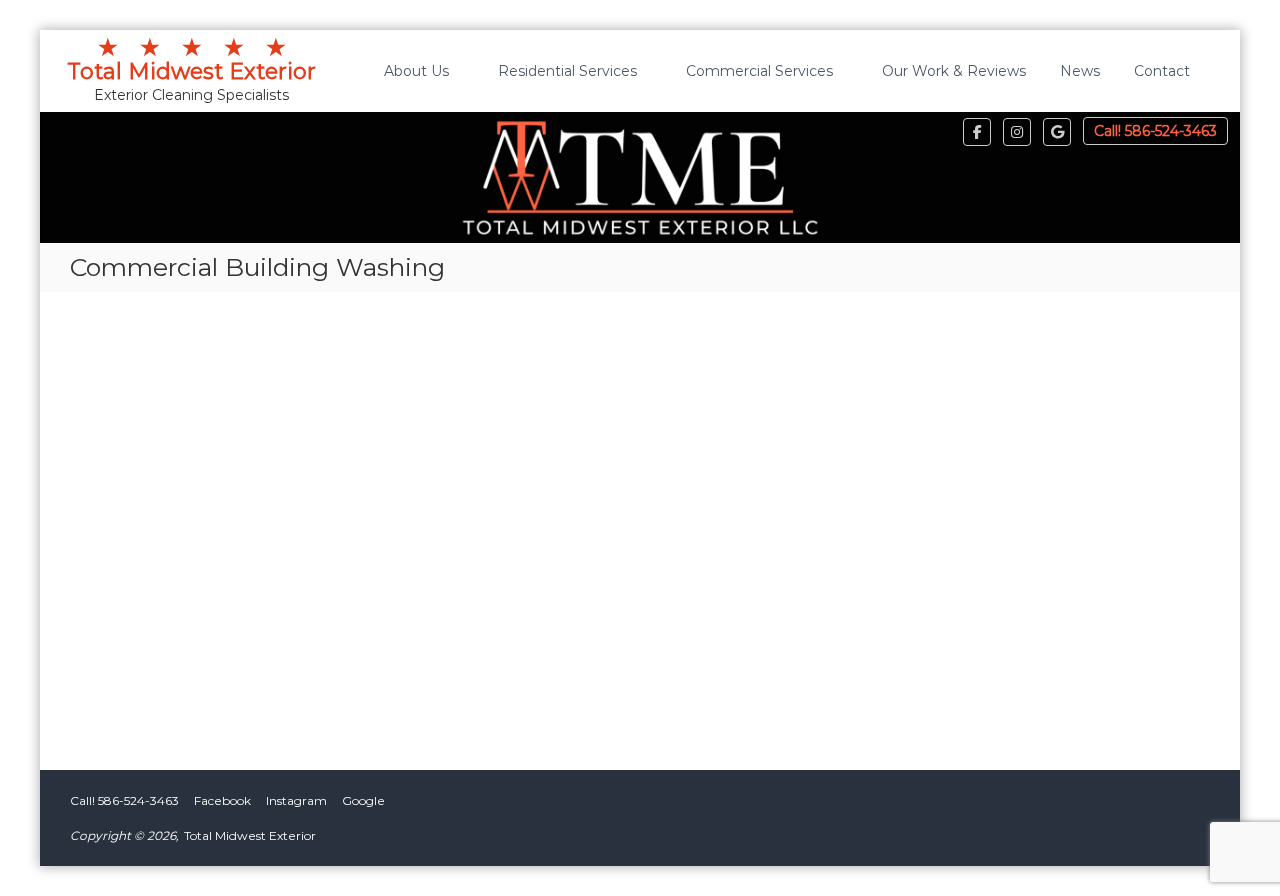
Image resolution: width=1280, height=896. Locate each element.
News (1080, 71)
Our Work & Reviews (954, 71)
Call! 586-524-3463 (1155, 131)
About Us (416, 71)
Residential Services (567, 71)
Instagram (296, 800)
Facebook (222, 800)
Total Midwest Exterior (191, 60)
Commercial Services (759, 71)
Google (363, 800)
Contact (1162, 71)
